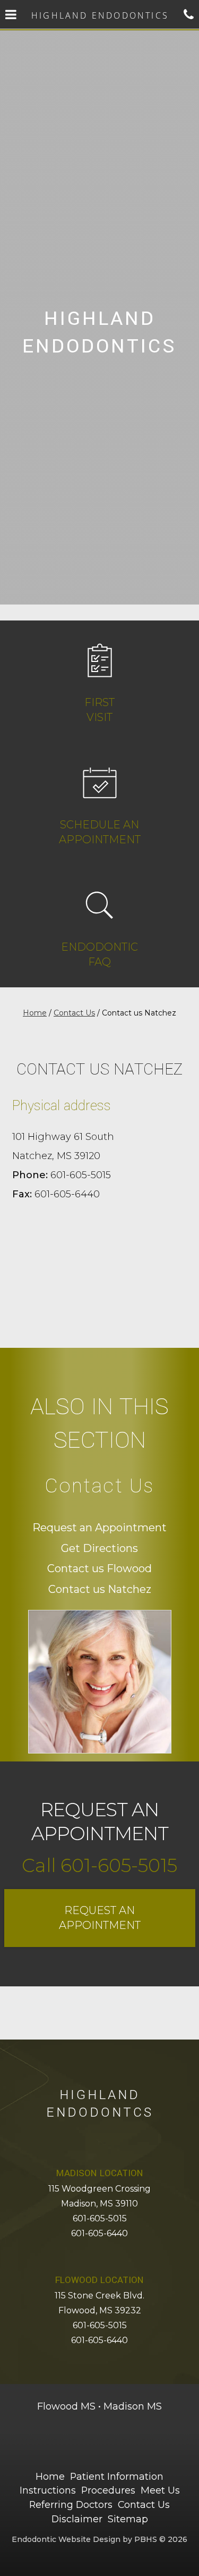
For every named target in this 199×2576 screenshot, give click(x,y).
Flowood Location (99, 2280)
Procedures (108, 2490)
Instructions (48, 2490)
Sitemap (128, 2519)
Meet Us (160, 2490)
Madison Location (100, 2173)
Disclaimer (77, 2519)
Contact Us (74, 1013)
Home (35, 1013)
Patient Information (117, 2476)
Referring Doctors (71, 2504)
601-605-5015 (100, 2218)
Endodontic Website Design (66, 2539)
